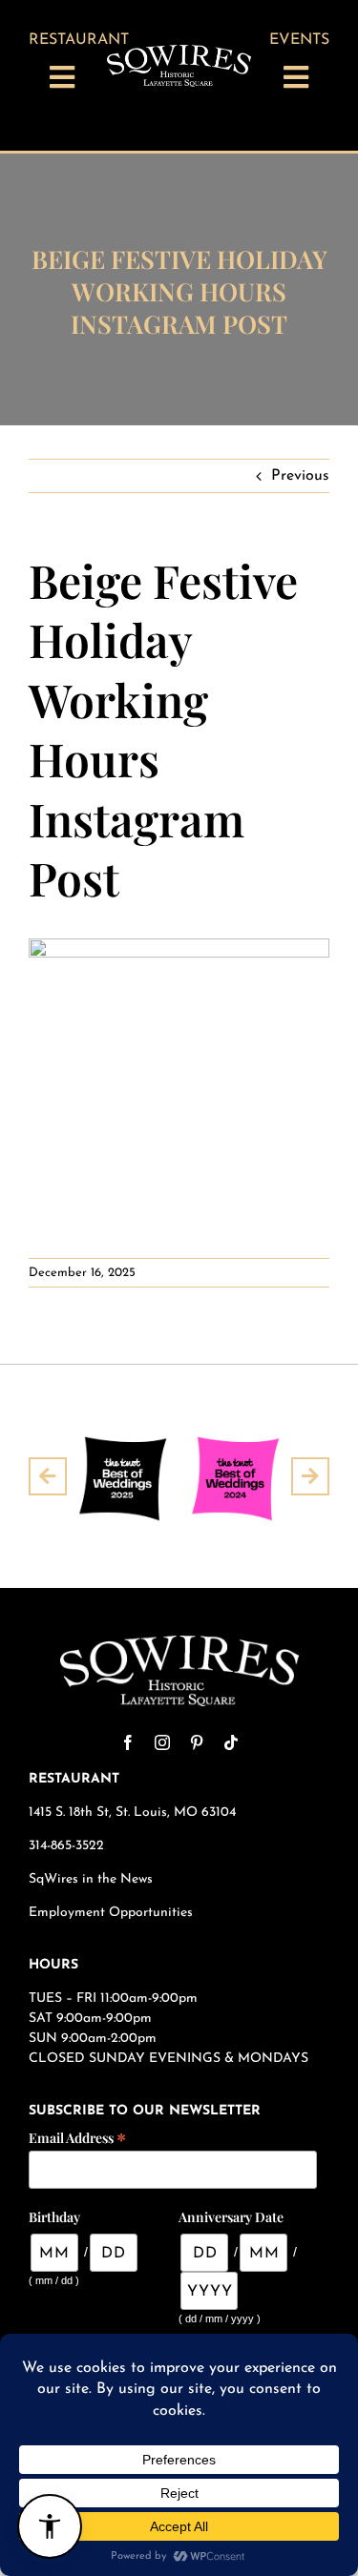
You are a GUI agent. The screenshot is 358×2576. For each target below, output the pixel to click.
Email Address (77, 2137)
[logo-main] (179, 52)
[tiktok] (231, 1742)
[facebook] (128, 1742)
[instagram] (162, 1742)
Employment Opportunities (113, 1913)
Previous (300, 476)
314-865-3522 (66, 1846)
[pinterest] (197, 1742)
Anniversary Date (231, 2217)
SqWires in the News (91, 1879)
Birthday (54, 2217)
